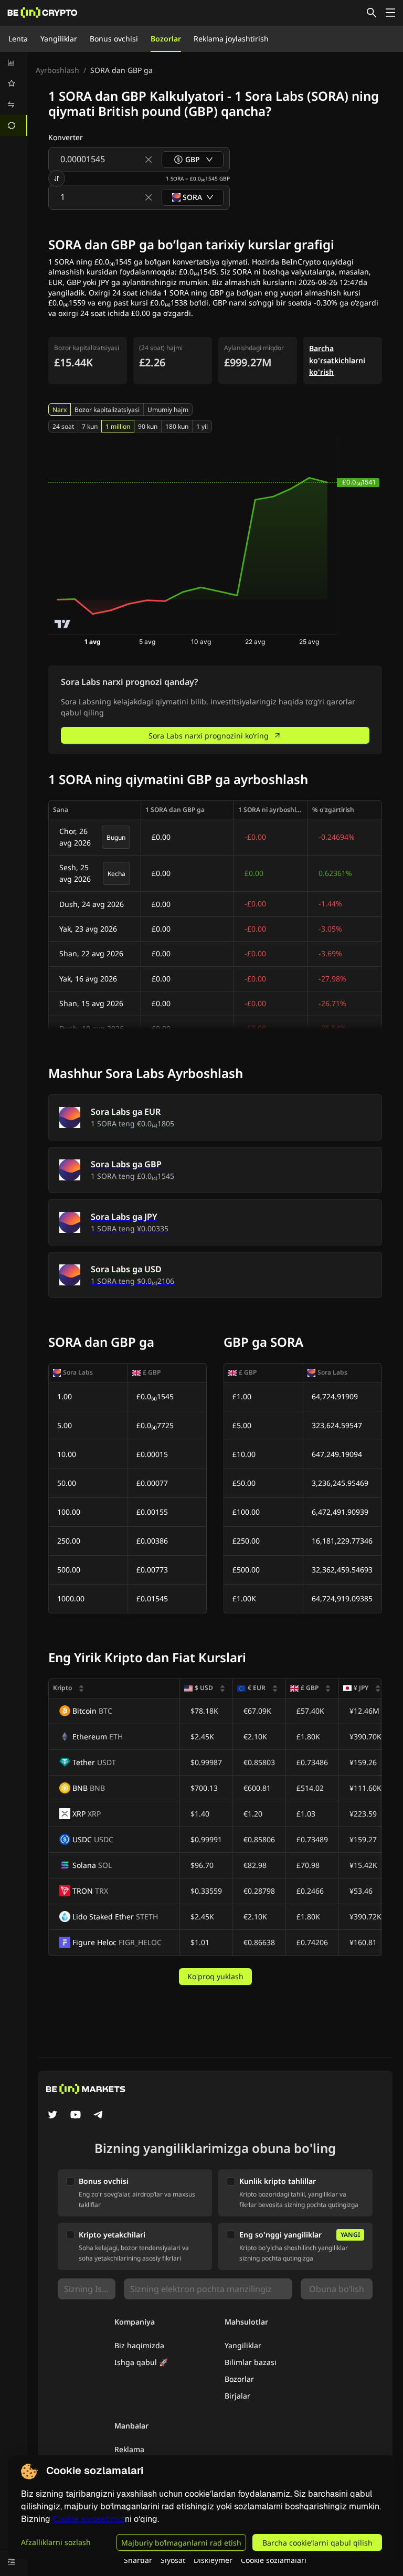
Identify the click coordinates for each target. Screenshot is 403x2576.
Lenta (18, 39)
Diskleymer (213, 2560)
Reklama (129, 2449)
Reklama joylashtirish (231, 39)
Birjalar (237, 2396)
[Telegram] (99, 2116)
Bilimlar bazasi (251, 2362)
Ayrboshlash (57, 70)
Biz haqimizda (139, 2345)
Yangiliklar (59, 39)
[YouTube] (76, 2116)
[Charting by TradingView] (63, 624)
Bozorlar (166, 39)
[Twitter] (52, 2116)
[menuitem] (14, 62)
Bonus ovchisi (114, 39)
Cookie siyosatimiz (89, 2519)
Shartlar (138, 2560)
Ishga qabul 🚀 (141, 2362)
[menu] (14, 94)
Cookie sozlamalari (274, 2560)
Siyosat (173, 2560)
